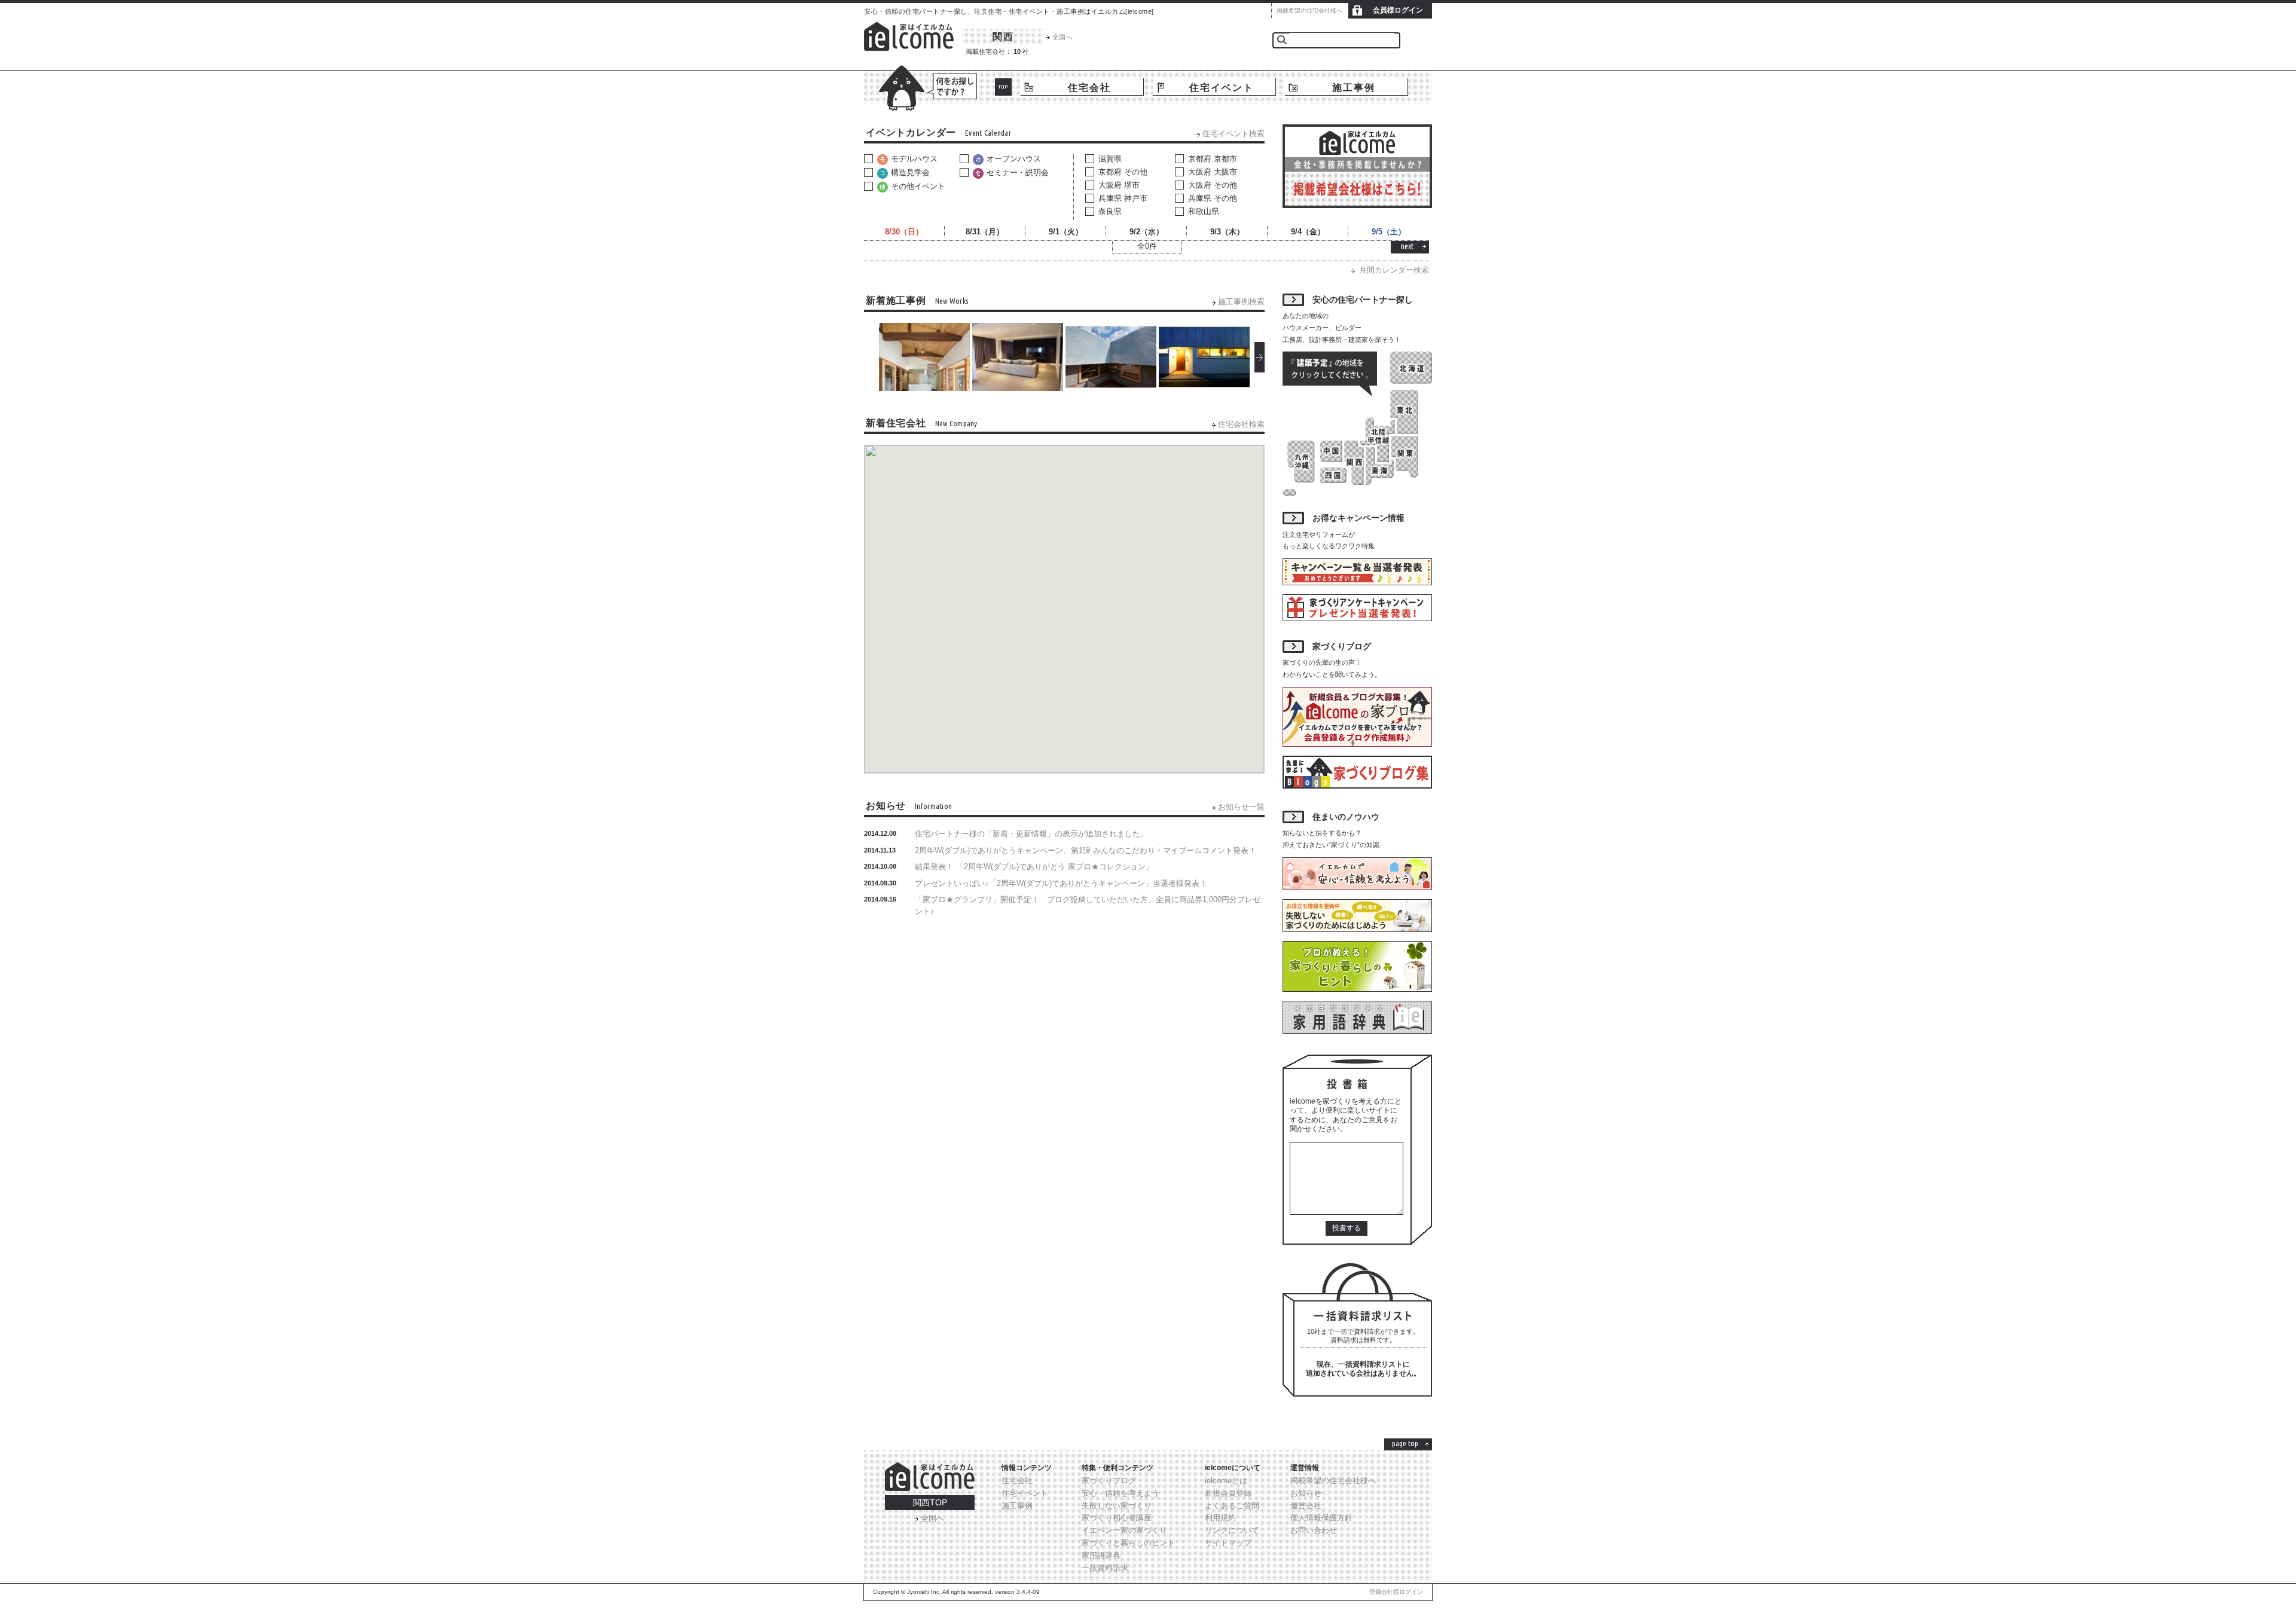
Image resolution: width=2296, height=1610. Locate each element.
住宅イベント (1222, 88)
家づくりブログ (1109, 1481)
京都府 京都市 (1213, 159)
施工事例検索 (1241, 302)
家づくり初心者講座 (1117, 1518)
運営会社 (1306, 1506)
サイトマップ (1228, 1543)
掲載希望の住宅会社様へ (1309, 10)
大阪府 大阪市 (1213, 172)
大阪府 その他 (1213, 185)
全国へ (1062, 37)
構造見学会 (910, 172)
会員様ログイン (1398, 10)
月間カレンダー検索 (1394, 270)
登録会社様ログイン (1396, 1592)
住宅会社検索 (1241, 424)
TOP (1003, 87)
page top (1405, 1443)
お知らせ (1306, 1493)
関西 (1003, 37)
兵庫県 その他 (1213, 198)
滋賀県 (1110, 159)
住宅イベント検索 (1234, 134)
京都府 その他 (1123, 172)
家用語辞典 (1101, 1555)
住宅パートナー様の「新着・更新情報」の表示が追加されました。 (1031, 834)
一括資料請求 (1105, 1568)
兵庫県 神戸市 (1123, 198)
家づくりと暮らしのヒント (1128, 1543)
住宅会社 (1089, 88)
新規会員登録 (1228, 1493)
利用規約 (1220, 1518)
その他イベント (918, 186)
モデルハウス (914, 159)
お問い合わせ (1314, 1530)
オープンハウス (1014, 159)
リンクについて (1232, 1530)
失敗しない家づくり (1117, 1506)
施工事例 (1354, 88)
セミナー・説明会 (1018, 172)
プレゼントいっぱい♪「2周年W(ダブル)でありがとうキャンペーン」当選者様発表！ (1061, 883)
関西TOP (930, 1502)
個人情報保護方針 (1321, 1518)
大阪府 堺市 (1119, 185)
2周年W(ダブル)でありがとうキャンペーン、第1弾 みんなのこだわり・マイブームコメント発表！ (1086, 850)
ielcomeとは (1226, 1481)
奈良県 (1110, 211)
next (1407, 246)
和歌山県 (1204, 211)
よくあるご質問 (1232, 1506)
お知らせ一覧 (1241, 807)
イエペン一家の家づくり (1124, 1530)
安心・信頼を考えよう (1120, 1493)
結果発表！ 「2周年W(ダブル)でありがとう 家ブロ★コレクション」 (1034, 867)
